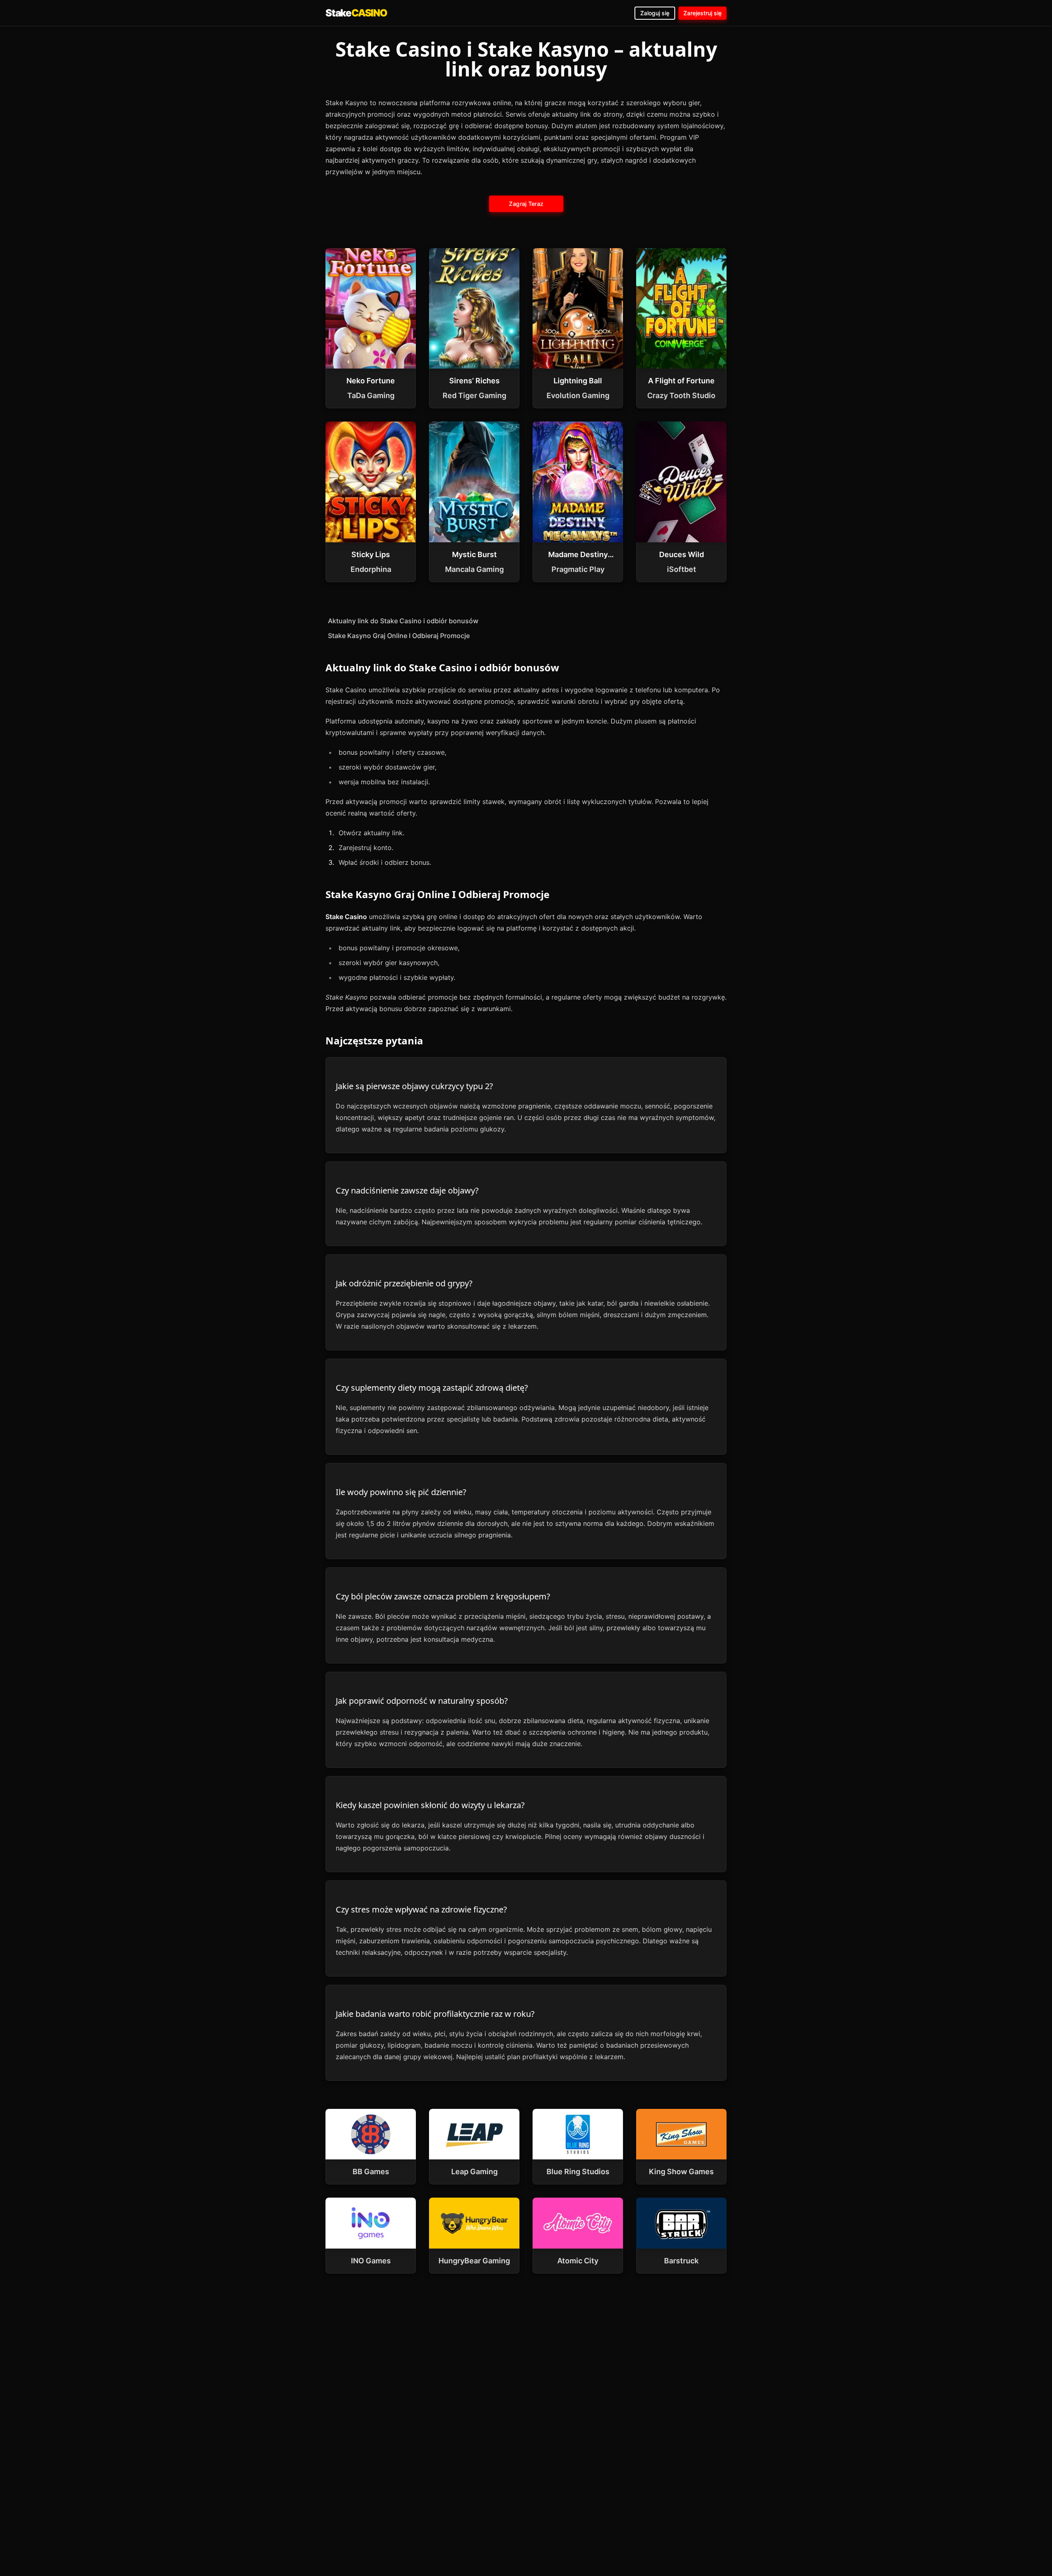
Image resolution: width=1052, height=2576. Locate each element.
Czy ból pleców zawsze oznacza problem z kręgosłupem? (443, 1596)
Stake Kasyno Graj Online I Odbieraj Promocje (399, 636)
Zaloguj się (655, 13)
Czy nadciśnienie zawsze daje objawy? (407, 1190)
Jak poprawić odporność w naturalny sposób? (422, 1701)
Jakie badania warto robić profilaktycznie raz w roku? (435, 2014)
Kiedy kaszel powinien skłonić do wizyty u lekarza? (430, 1805)
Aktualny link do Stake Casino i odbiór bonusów (403, 621)
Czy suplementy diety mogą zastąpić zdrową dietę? (432, 1388)
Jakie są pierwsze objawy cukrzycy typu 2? (414, 1086)
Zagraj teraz (526, 203)
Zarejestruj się (702, 13)
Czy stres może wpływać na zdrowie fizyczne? (421, 1909)
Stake (356, 13)
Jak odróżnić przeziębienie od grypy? (404, 1283)
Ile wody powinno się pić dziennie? (401, 1492)
